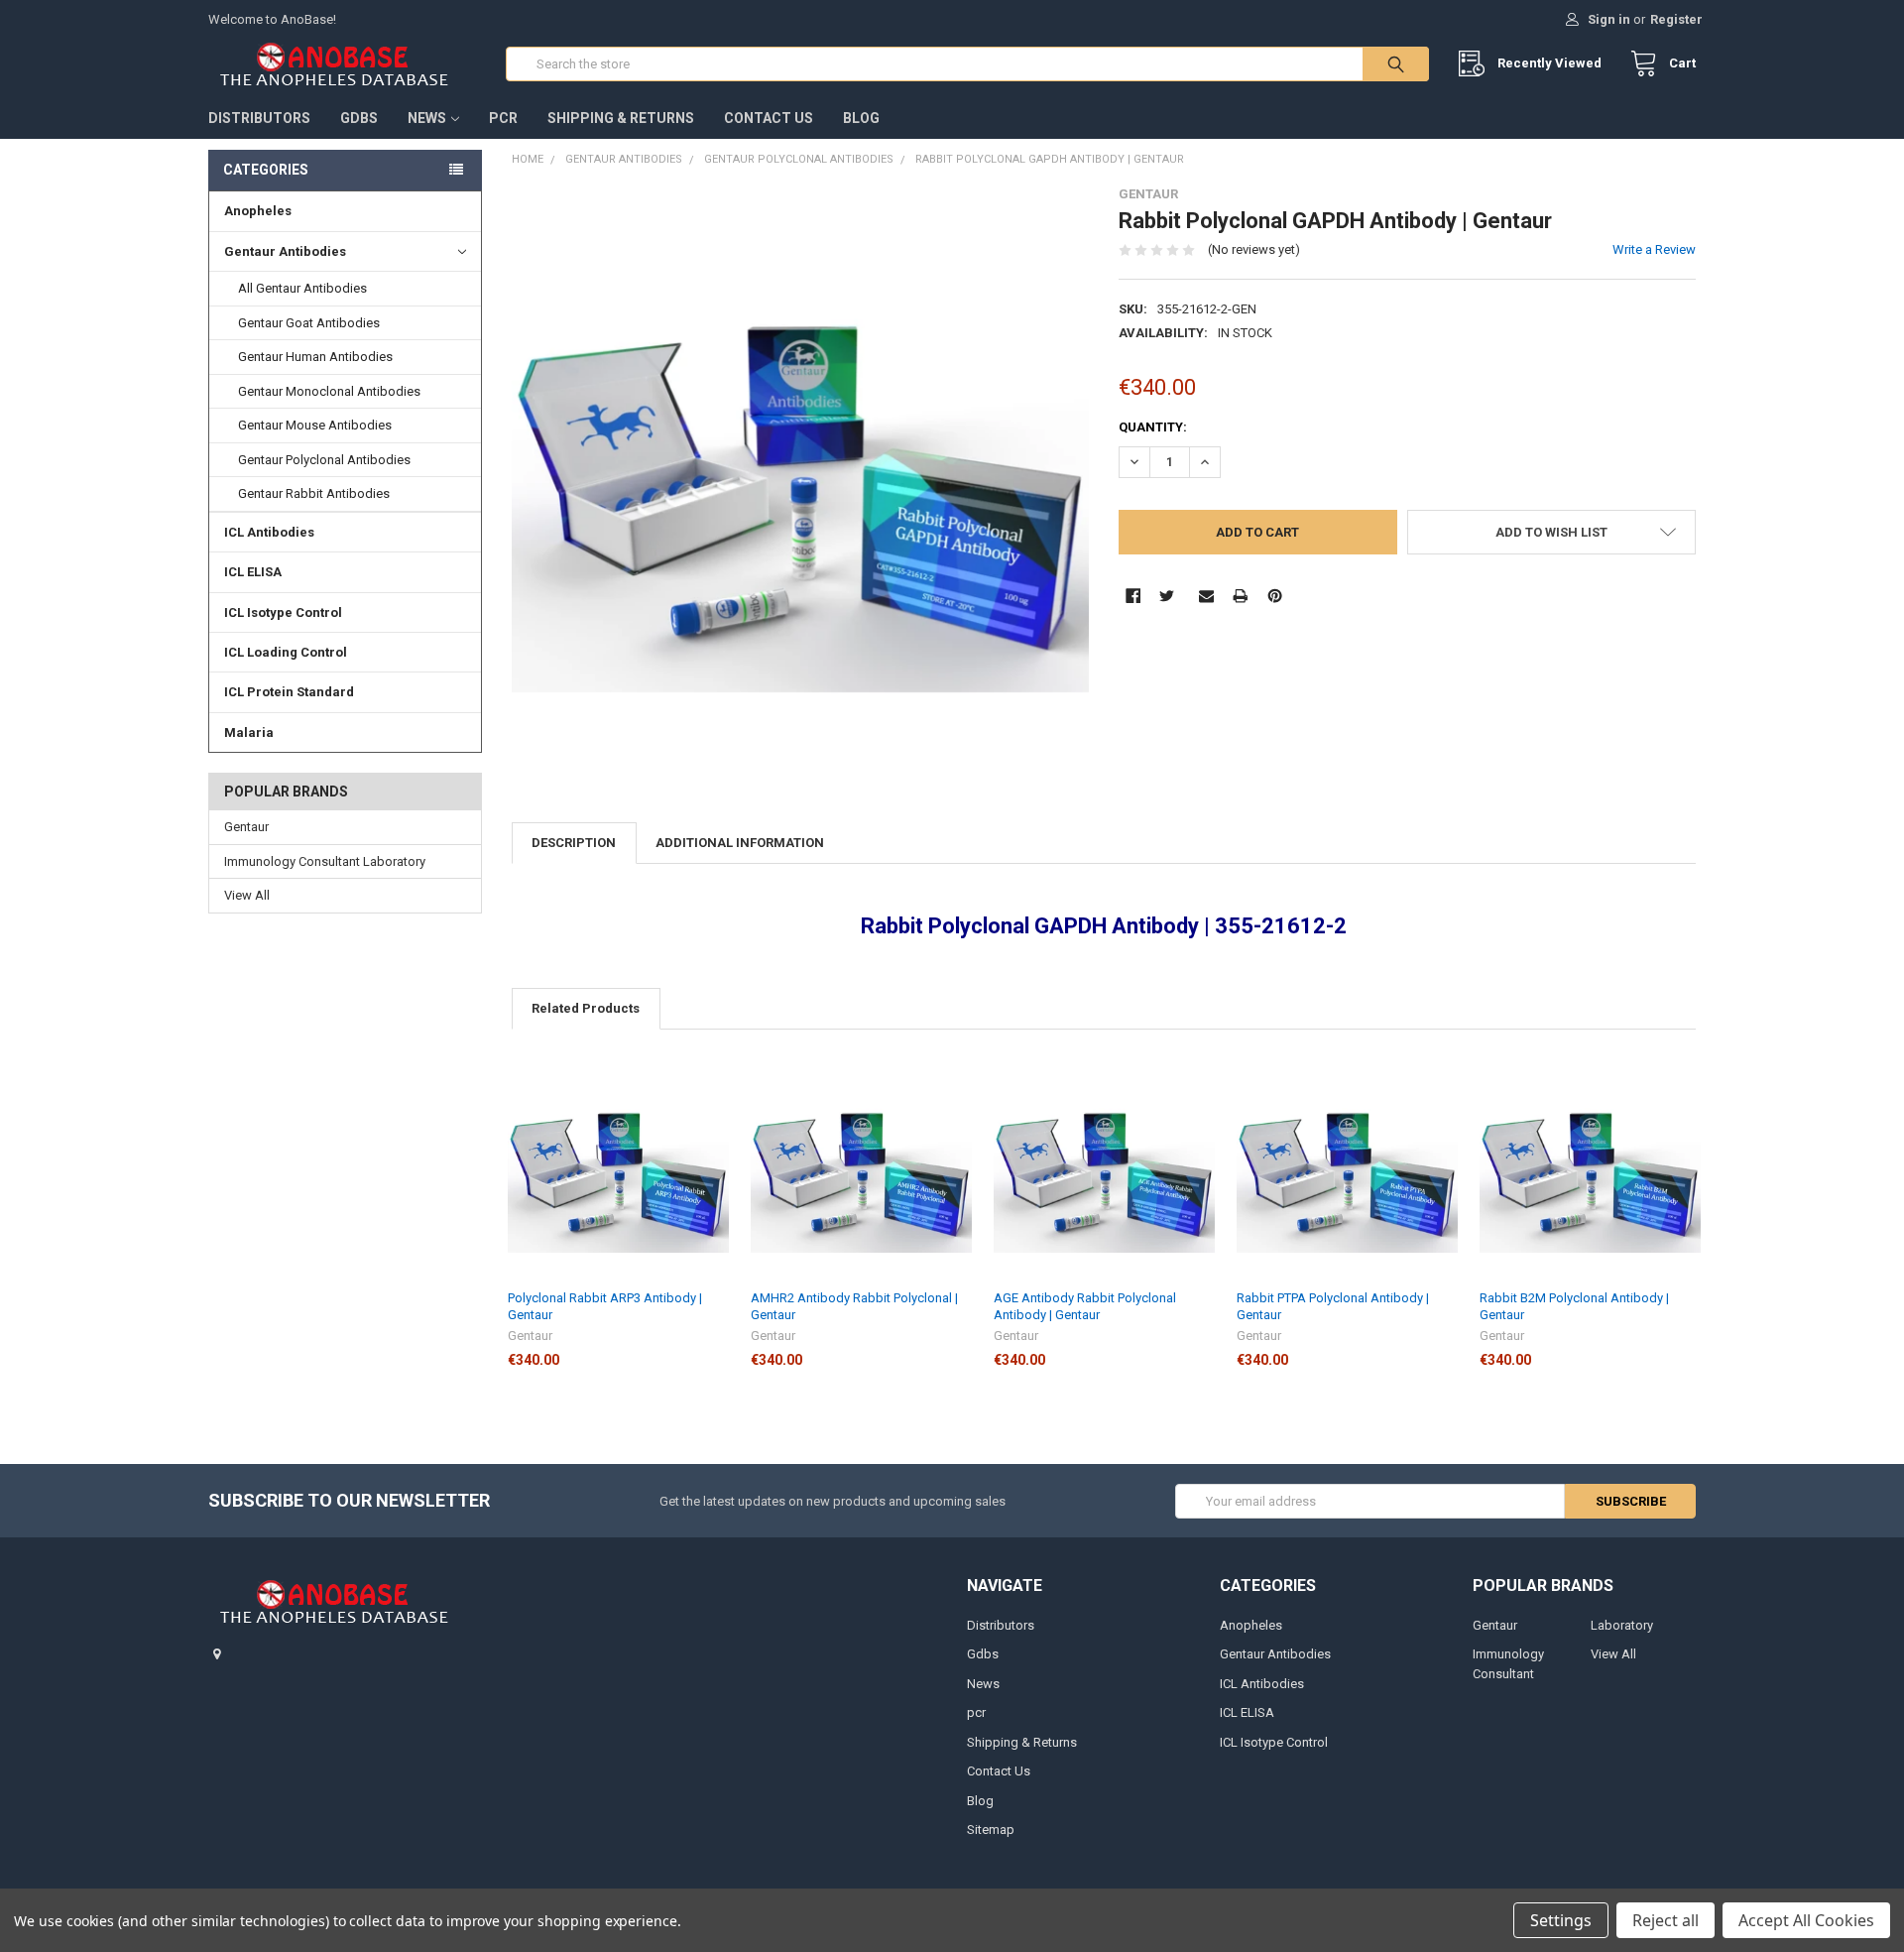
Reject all (1666, 1920)
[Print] (1240, 596)
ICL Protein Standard (289, 692)
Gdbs (359, 118)
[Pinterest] (1275, 596)
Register (1676, 19)
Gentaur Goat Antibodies (309, 323)
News (427, 118)
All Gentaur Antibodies (302, 288)
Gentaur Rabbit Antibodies (314, 493)
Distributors (259, 118)
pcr (503, 118)
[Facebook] (1133, 596)
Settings (1561, 1920)
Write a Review (1654, 249)
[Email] (1206, 596)
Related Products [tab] (586, 1008)
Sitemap (991, 1830)
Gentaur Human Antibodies (315, 357)
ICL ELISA (253, 572)
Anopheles (258, 211)
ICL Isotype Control (283, 612)
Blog (861, 118)
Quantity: (1153, 427)
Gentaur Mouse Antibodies (315, 425)
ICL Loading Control (286, 652)
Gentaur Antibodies (285, 251)
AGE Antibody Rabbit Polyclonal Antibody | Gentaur (1085, 1306)
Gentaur (246, 827)
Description (574, 843)
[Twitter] (1167, 596)
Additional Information (740, 843)
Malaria (249, 732)
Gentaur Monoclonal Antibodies (329, 391)
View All (247, 895)
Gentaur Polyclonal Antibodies (324, 460)
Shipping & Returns (621, 118)
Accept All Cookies (1806, 1920)
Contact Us (769, 118)
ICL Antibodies (269, 532)
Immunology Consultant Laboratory (325, 861)
